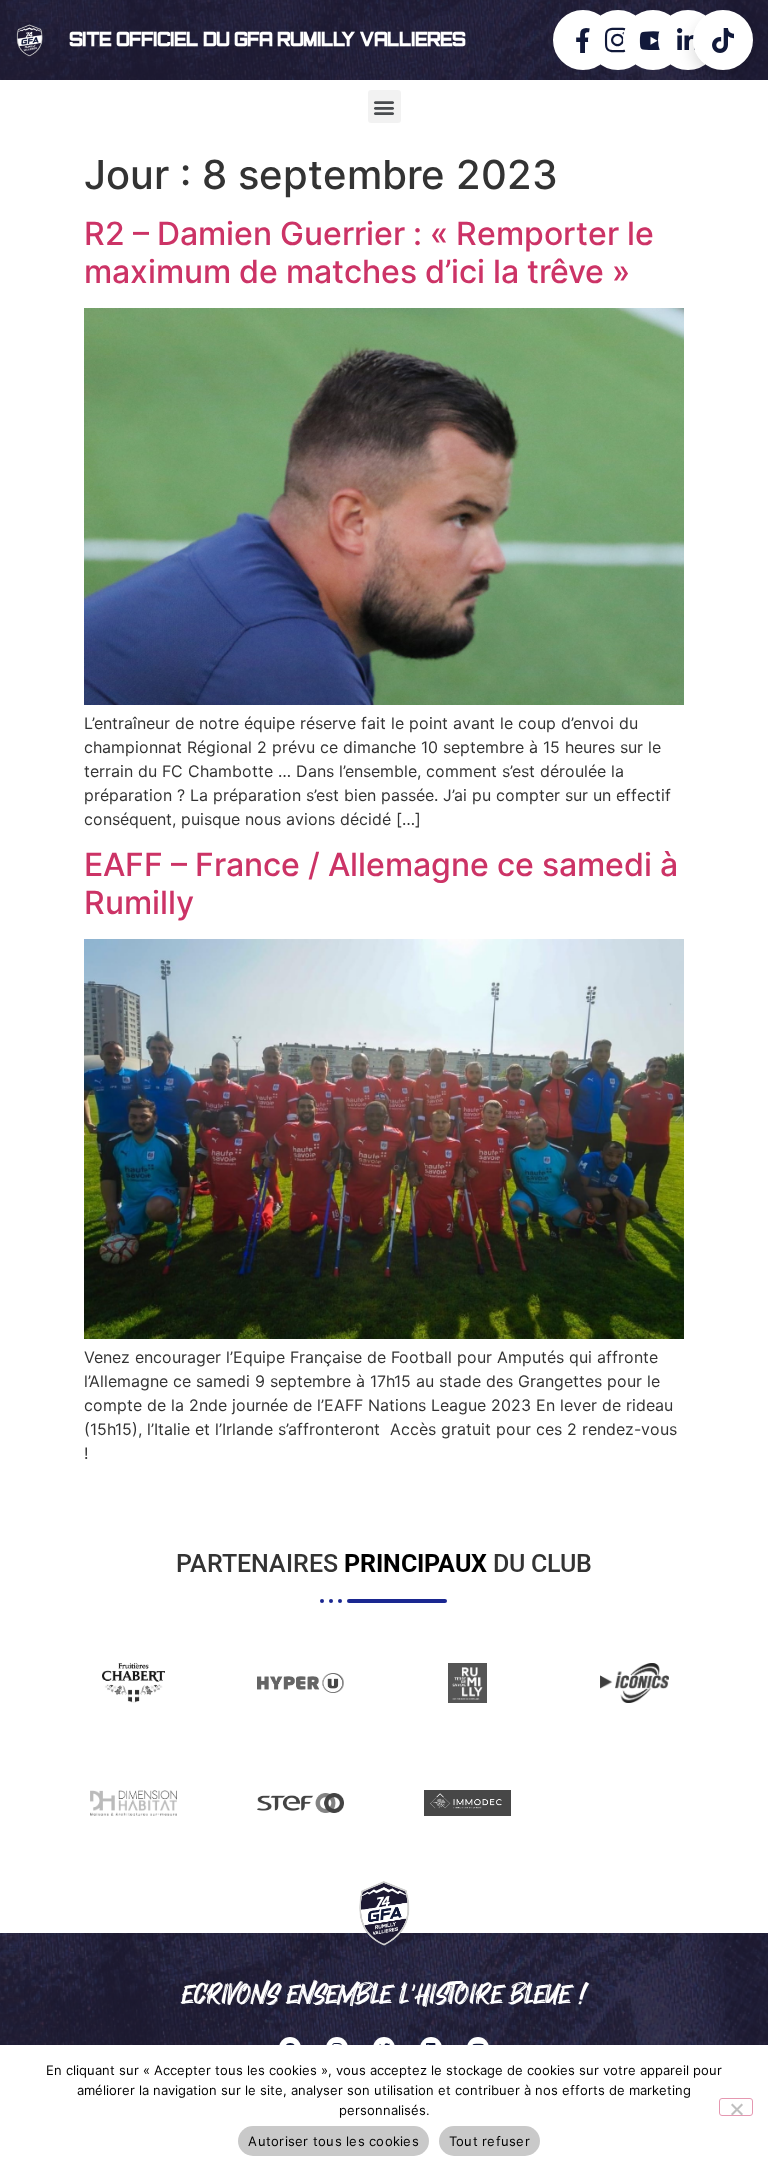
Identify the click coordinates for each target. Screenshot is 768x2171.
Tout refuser (489, 2141)
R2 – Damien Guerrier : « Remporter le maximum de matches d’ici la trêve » (369, 252)
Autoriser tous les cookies (333, 2141)
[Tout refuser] (736, 2107)
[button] (384, 106)
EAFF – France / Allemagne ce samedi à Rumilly (381, 883)
